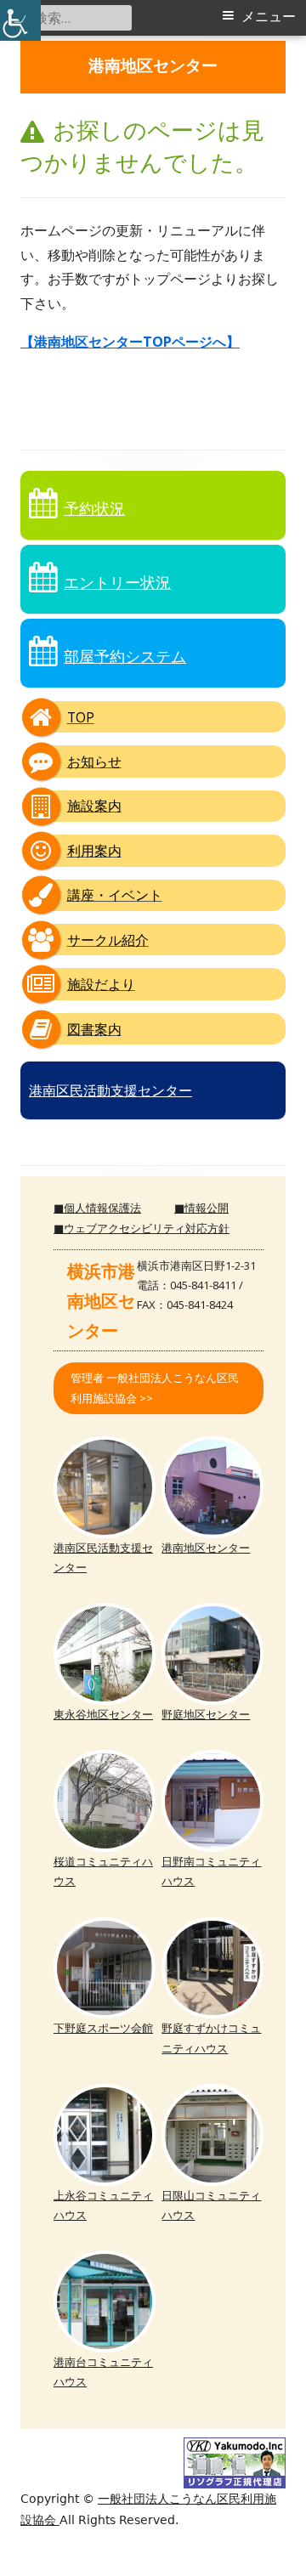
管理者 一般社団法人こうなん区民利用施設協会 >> (155, 1387)
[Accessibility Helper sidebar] (20, 20)
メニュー (269, 17)
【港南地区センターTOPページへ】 (130, 342)
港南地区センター (153, 67)
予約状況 (94, 508)
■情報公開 (201, 1208)
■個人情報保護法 (97, 1208)
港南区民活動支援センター (110, 1090)
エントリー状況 (117, 582)
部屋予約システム (125, 656)
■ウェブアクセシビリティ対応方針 (142, 1228)
